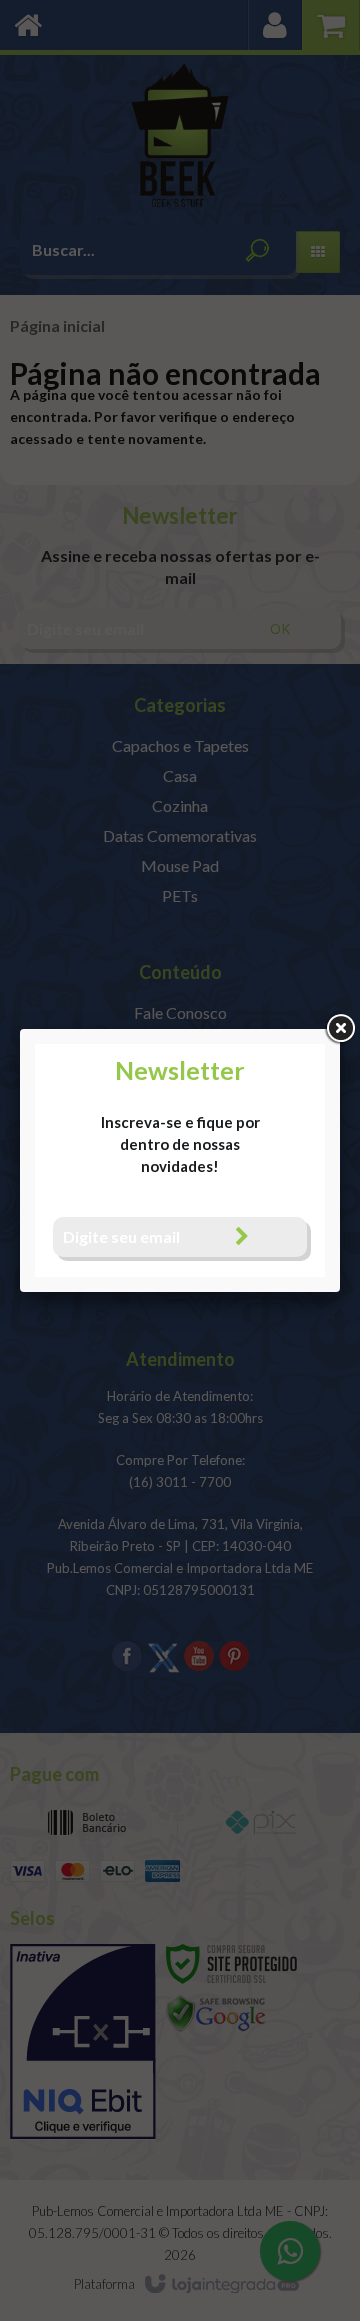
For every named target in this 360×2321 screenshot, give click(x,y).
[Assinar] (242, 1236)
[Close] (340, 1029)
